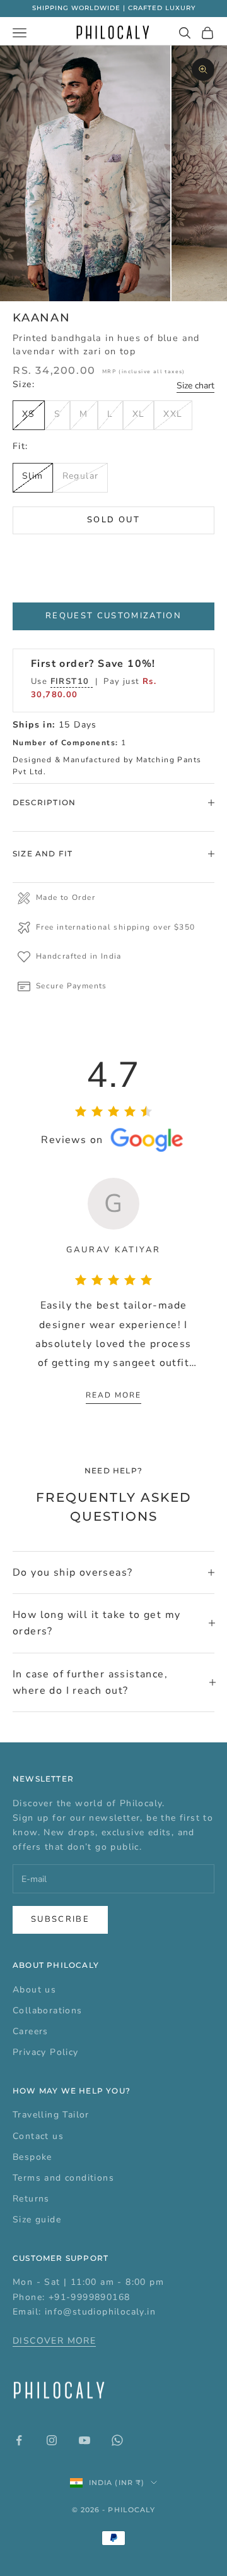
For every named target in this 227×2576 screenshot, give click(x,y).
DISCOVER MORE (54, 2341)
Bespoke (32, 2157)
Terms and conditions (63, 2178)
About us (34, 1990)
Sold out (113, 520)
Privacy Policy (46, 2052)
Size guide (37, 2220)
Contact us (38, 2136)
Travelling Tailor (51, 2115)
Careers (31, 2031)
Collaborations (48, 2010)
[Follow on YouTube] (84, 2440)
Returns (31, 2199)
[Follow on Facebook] (19, 2440)
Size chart (195, 386)
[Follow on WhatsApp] (117, 2440)
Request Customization (113, 616)
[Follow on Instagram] (52, 2440)
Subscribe (60, 1919)
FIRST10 (72, 681)
